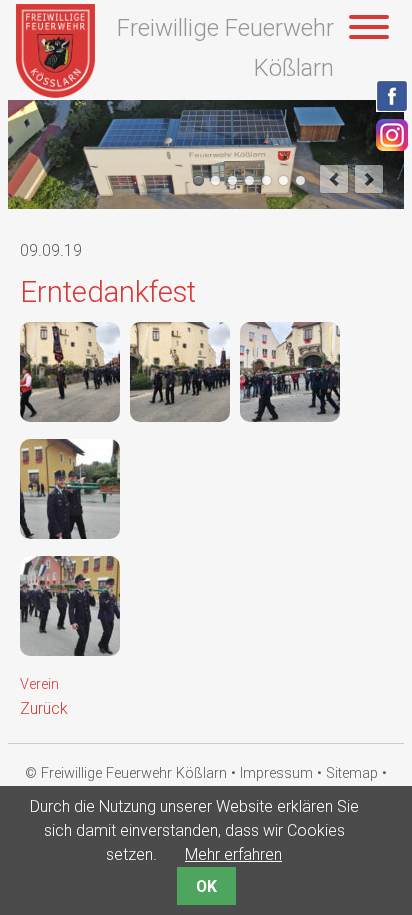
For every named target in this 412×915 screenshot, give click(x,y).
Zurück (44, 708)
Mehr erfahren (233, 854)
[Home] (55, 92)
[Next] (369, 179)
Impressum (276, 773)
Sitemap (352, 773)
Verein (39, 684)
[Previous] (334, 179)
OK (206, 886)
